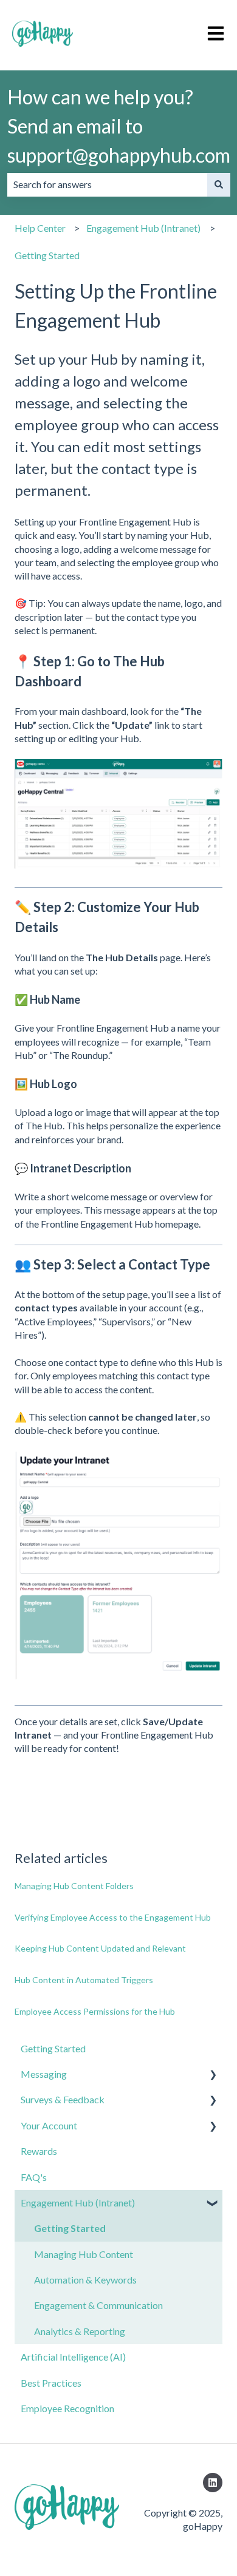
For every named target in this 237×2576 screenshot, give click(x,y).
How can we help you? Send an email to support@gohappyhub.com (119, 126)
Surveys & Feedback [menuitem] (63, 2099)
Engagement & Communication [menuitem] (98, 2305)
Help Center (40, 228)
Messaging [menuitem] (44, 2074)
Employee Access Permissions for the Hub (95, 2011)
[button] (213, 2075)
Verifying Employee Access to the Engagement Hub (113, 1917)
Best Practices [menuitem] (51, 2383)
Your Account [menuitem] (49, 2125)
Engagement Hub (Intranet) (143, 228)
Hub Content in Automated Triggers (84, 1980)
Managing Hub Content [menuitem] (84, 2254)
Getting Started (47, 255)
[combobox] (107, 184)
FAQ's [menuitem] (34, 2177)
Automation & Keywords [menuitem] (85, 2280)
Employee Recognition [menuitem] (67, 2408)
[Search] (219, 184)
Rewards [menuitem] (39, 2151)
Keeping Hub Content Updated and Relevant (100, 1948)
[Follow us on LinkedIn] (213, 2483)
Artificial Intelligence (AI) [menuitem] (73, 2357)
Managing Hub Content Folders (74, 1886)
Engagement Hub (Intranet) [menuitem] (78, 2202)
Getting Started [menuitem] (53, 2048)
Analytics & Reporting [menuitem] (80, 2331)
